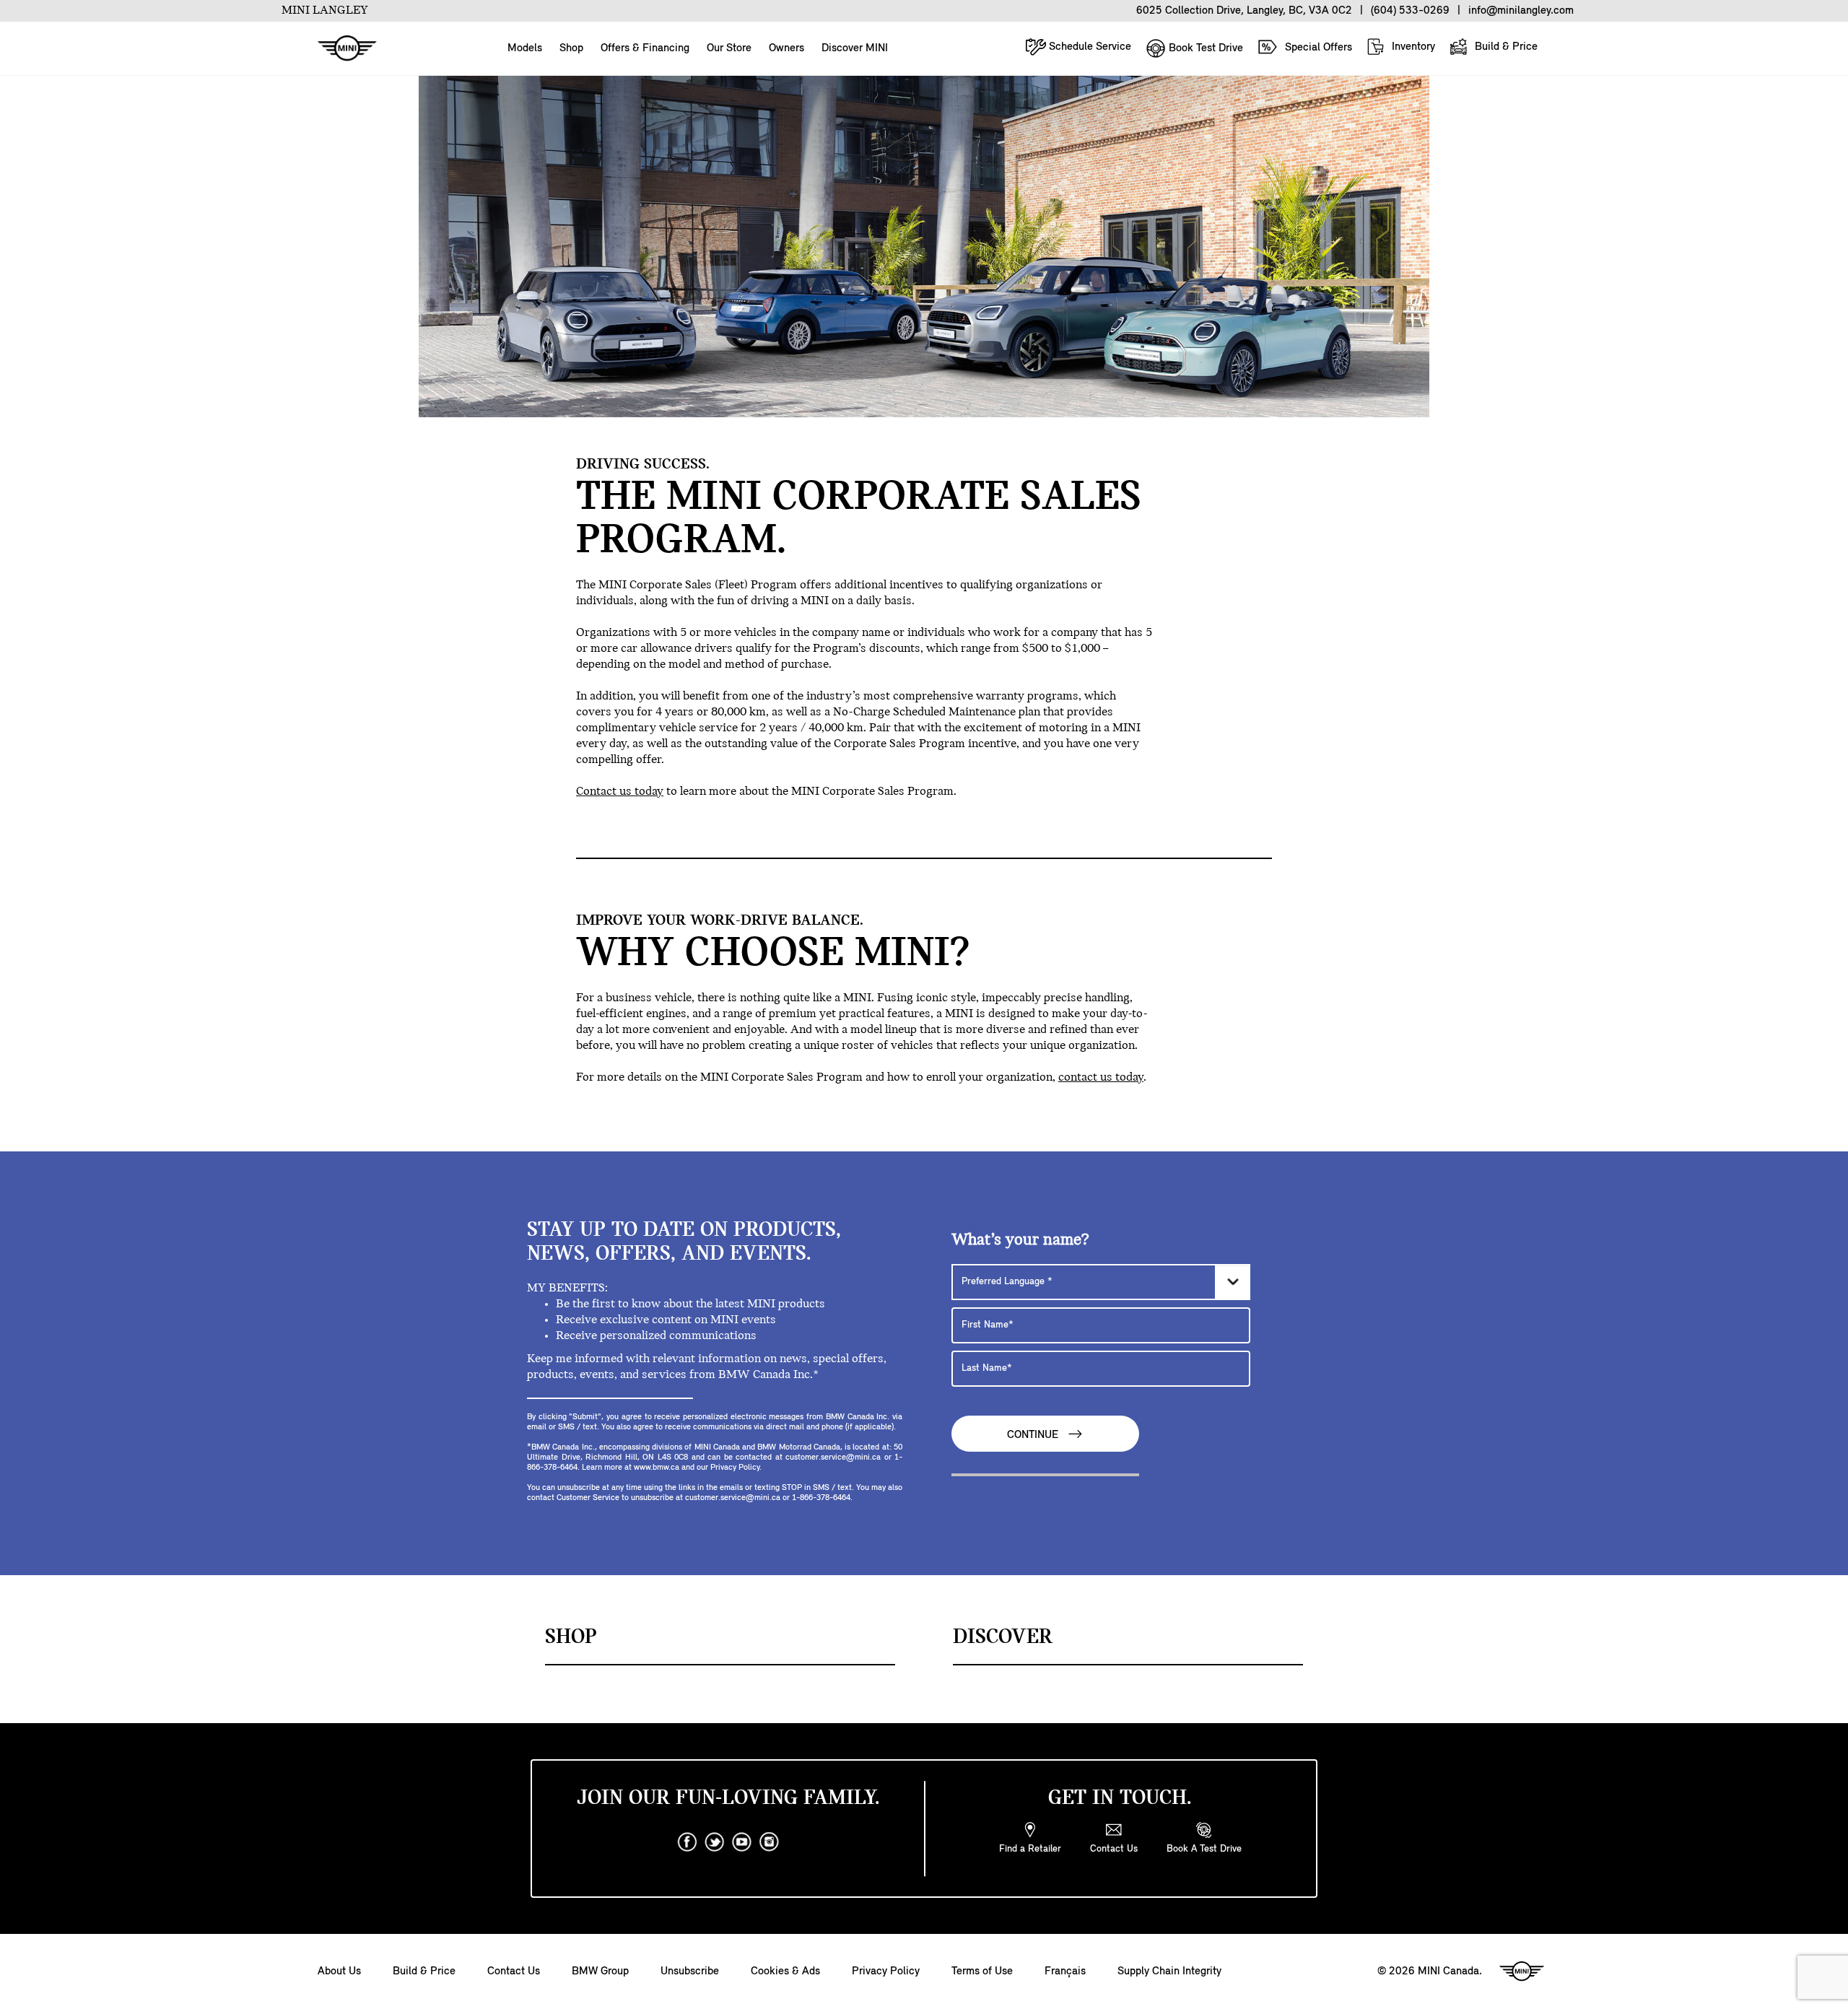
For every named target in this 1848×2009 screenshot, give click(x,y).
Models (525, 48)
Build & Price (1505, 47)
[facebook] (687, 1842)
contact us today (1101, 1078)
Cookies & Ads (785, 1971)
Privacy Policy (886, 1971)
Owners (786, 48)
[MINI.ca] (340, 49)
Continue (1034, 1436)
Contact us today (620, 792)
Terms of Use (982, 1971)
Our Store (729, 48)
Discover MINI (855, 48)
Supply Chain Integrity (1169, 1971)
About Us (339, 1971)
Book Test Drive (1204, 48)
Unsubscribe (690, 1971)
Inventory (1412, 47)
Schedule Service (1089, 47)
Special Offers (1317, 48)
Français (1065, 1971)
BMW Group (600, 1971)
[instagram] (770, 1842)
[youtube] (742, 1842)
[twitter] (715, 1842)
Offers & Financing (645, 48)
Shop (571, 48)
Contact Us (514, 1971)
